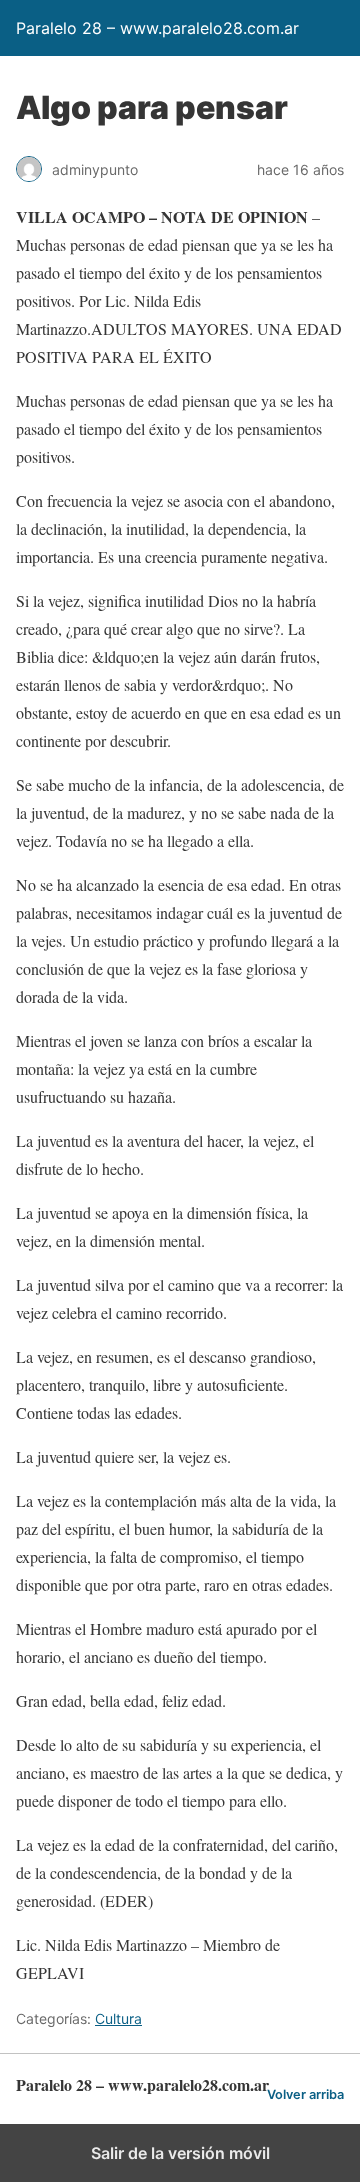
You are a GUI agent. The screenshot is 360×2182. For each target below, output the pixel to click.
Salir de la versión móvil (180, 2153)
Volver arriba (305, 2094)
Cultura (118, 2018)
